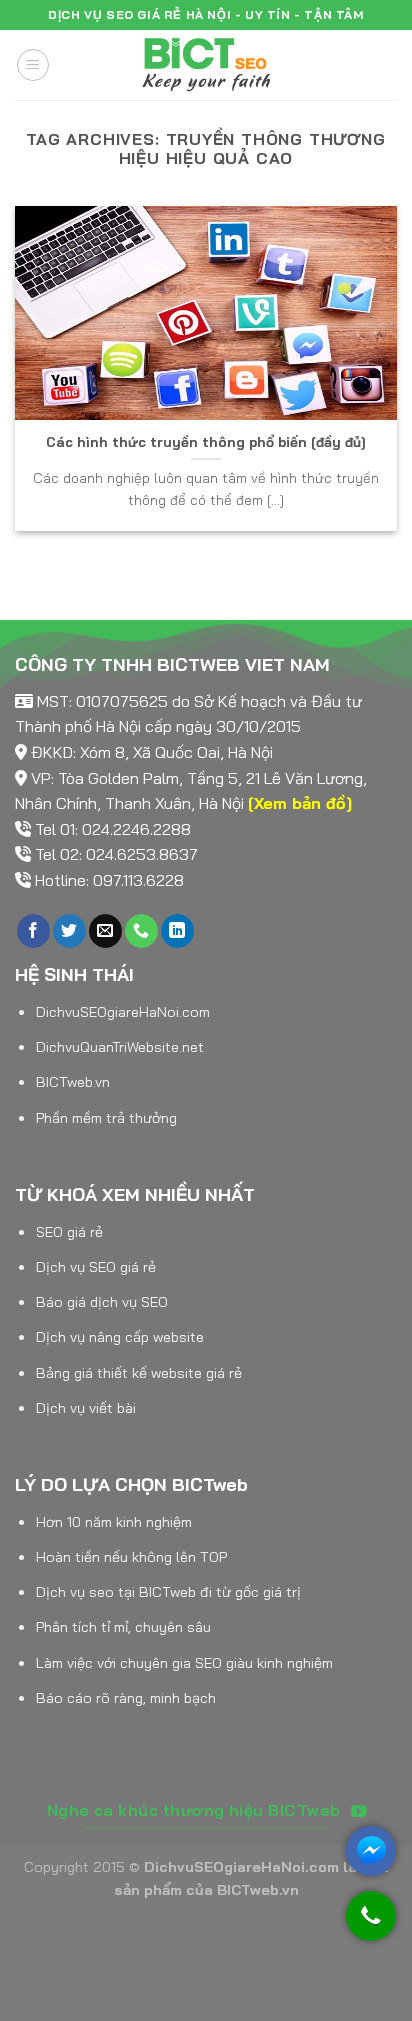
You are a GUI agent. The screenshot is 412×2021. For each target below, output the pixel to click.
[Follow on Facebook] (33, 931)
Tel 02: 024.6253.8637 (116, 854)
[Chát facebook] (371, 1851)
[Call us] (141, 931)
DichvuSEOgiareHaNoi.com (123, 1012)
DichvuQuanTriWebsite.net (120, 1047)
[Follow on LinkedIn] (177, 931)
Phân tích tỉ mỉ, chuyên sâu (123, 1627)
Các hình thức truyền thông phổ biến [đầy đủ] (206, 441)
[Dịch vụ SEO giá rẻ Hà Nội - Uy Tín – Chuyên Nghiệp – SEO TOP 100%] (206, 65)
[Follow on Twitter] (69, 931)
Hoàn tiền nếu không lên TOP (131, 1557)
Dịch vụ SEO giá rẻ (96, 1267)
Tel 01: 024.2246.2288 (113, 829)
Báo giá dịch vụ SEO (102, 1302)
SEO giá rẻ (69, 1232)
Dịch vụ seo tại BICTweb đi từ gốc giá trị (168, 1592)
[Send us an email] (105, 931)
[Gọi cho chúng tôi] (371, 1925)
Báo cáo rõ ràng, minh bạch (126, 1698)
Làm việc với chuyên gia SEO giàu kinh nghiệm (184, 1663)
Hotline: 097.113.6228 (109, 880)
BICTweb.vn (73, 1082)
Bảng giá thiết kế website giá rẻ (139, 1373)
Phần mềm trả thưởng (106, 1118)
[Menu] (33, 65)
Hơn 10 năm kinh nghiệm (114, 1522)
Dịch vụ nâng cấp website (120, 1337)
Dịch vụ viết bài (86, 1408)
